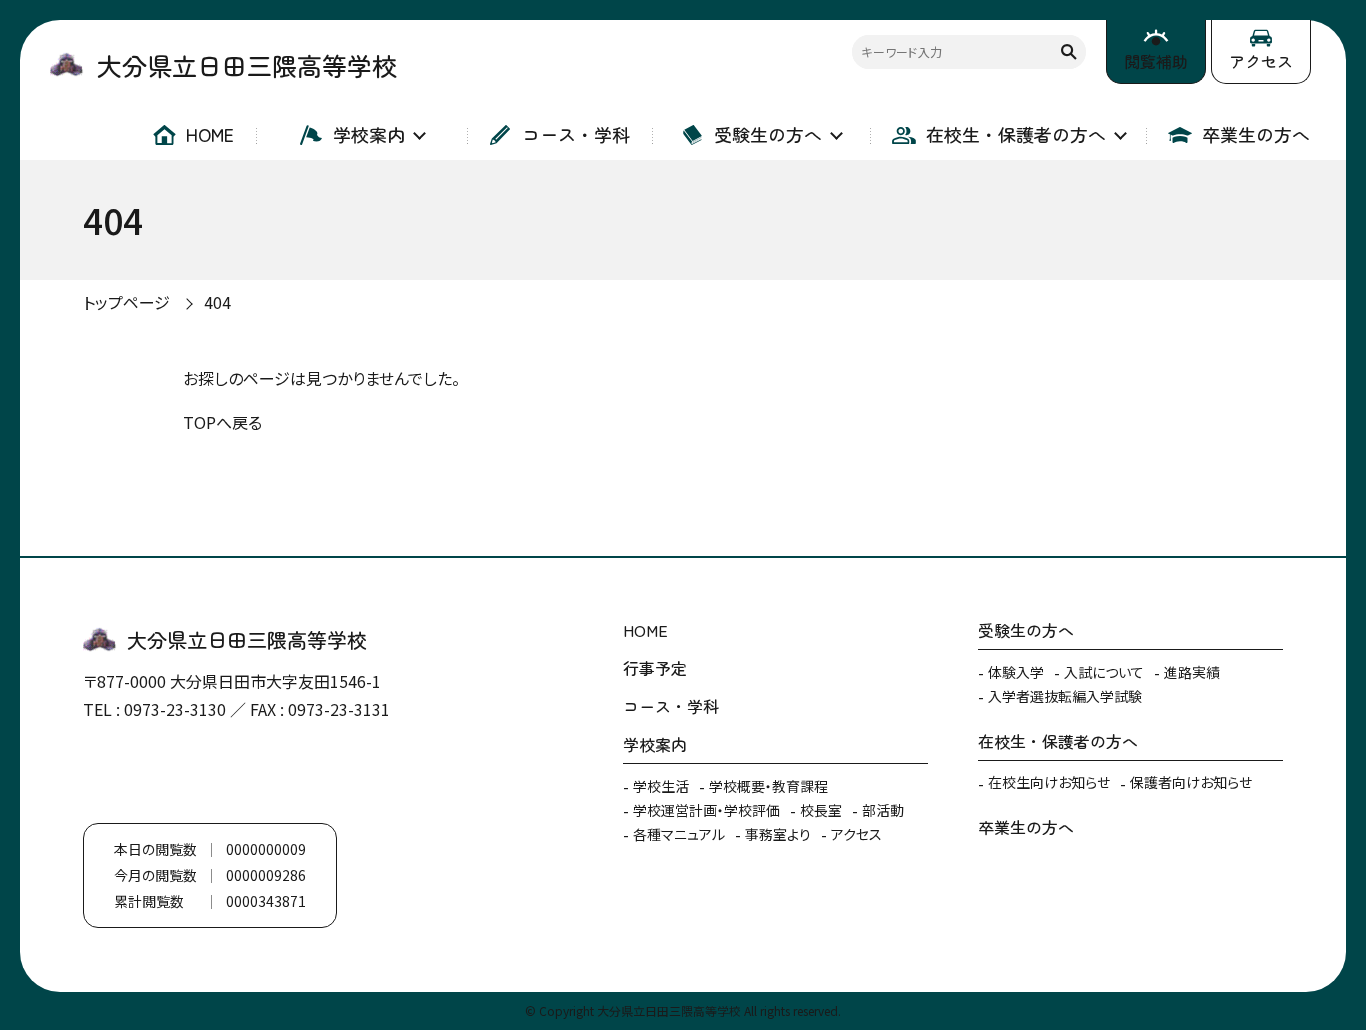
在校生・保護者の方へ (1016, 134)
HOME (210, 134)
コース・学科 (576, 134)
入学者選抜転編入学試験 (1065, 696)
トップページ (126, 302)
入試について (1104, 672)
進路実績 (1192, 672)
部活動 (883, 810)
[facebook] (103, 773)
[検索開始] (1069, 52)
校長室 (821, 810)
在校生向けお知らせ (1049, 782)
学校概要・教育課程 (768, 786)
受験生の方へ (768, 134)
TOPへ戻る (222, 422)
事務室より (778, 834)
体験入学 (1016, 672)
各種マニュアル (679, 834)
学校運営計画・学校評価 (706, 810)
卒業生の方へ (1256, 134)
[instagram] (163, 773)
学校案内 (369, 134)
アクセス (1261, 61)
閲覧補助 (1156, 61)
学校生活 (661, 786)
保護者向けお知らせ (1191, 782)
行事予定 (655, 668)
